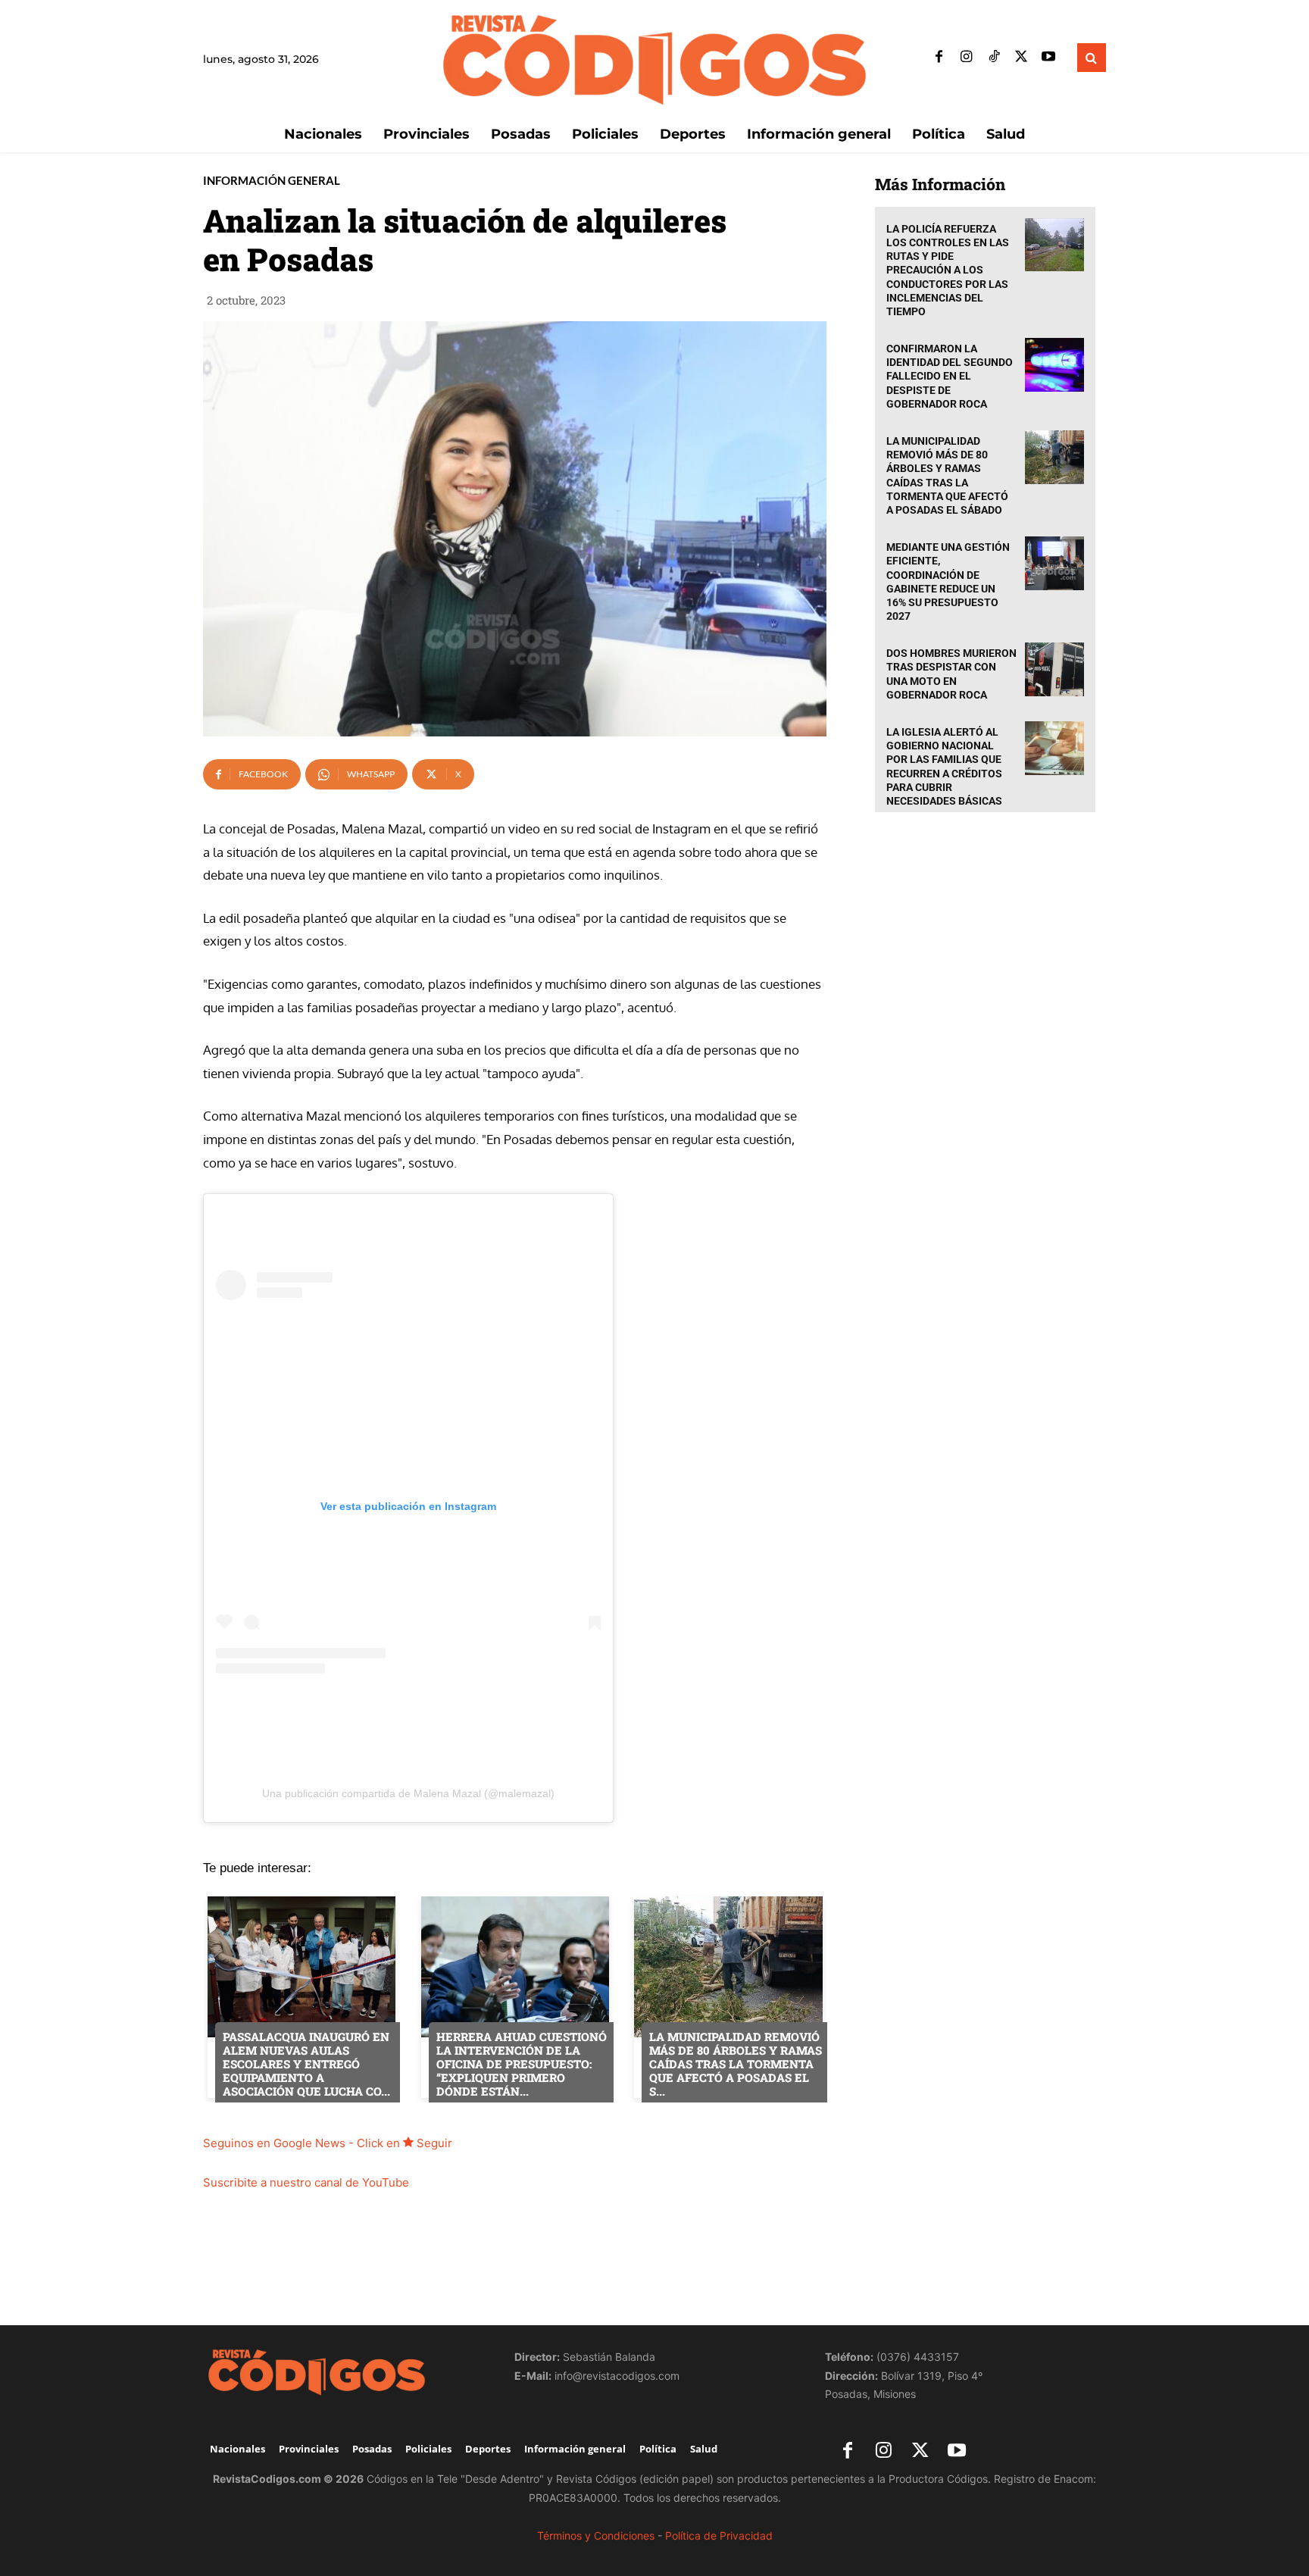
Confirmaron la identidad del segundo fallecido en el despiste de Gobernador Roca (950, 376)
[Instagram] (967, 58)
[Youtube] (1048, 58)
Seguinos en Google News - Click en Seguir (328, 2143)
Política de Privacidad (719, 2535)
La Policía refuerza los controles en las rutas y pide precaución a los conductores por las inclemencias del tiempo (948, 270)
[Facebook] (939, 58)
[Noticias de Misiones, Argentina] (654, 58)
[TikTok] (994, 58)
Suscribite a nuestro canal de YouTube (306, 2182)
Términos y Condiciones (596, 2535)
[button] (1092, 58)
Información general (272, 181)
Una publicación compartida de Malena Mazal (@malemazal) (408, 1793)
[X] (1021, 58)
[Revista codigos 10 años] (344, 2371)
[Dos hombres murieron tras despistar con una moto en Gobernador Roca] (1054, 669)
